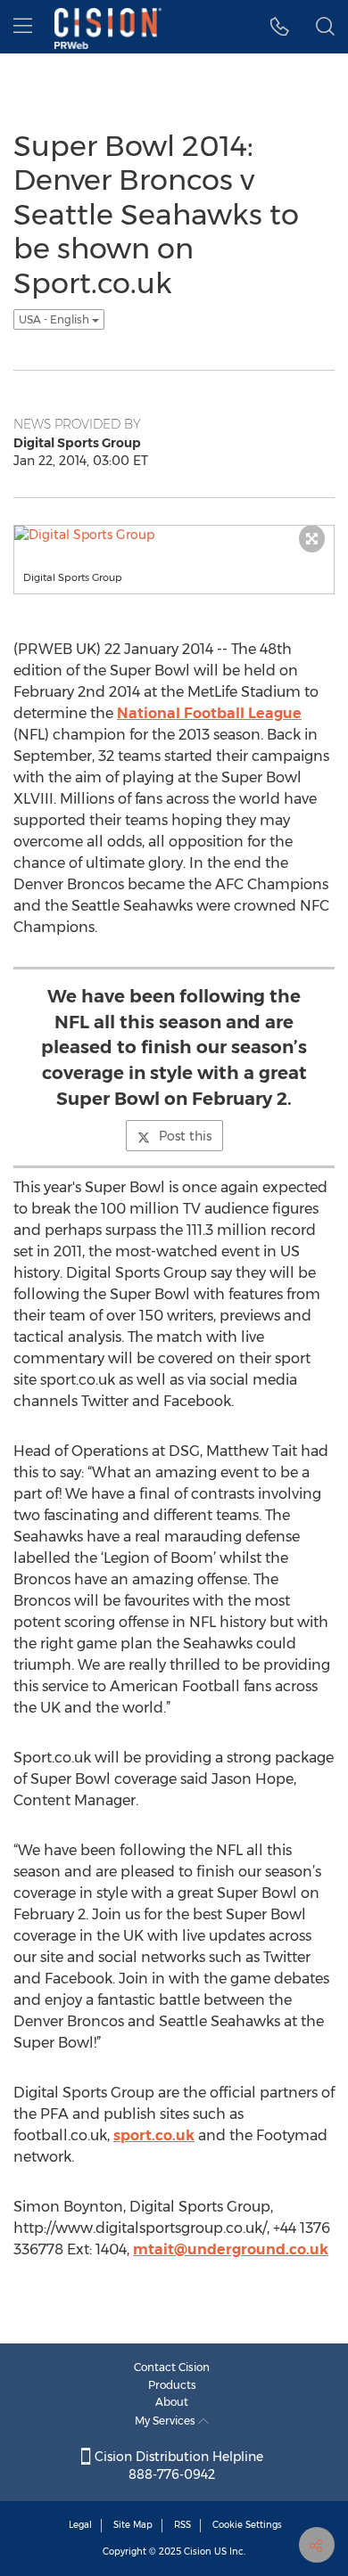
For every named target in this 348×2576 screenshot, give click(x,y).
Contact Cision (172, 2367)
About (172, 2402)
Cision (198, 2551)
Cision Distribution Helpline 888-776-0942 (177, 2466)
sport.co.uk (154, 2135)
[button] (280, 27)
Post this (185, 1136)
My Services (166, 2421)
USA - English (55, 319)
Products (172, 2385)
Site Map (133, 2525)
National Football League (209, 713)
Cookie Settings (247, 2525)
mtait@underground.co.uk (231, 2249)
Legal (80, 2525)
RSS (182, 2525)
